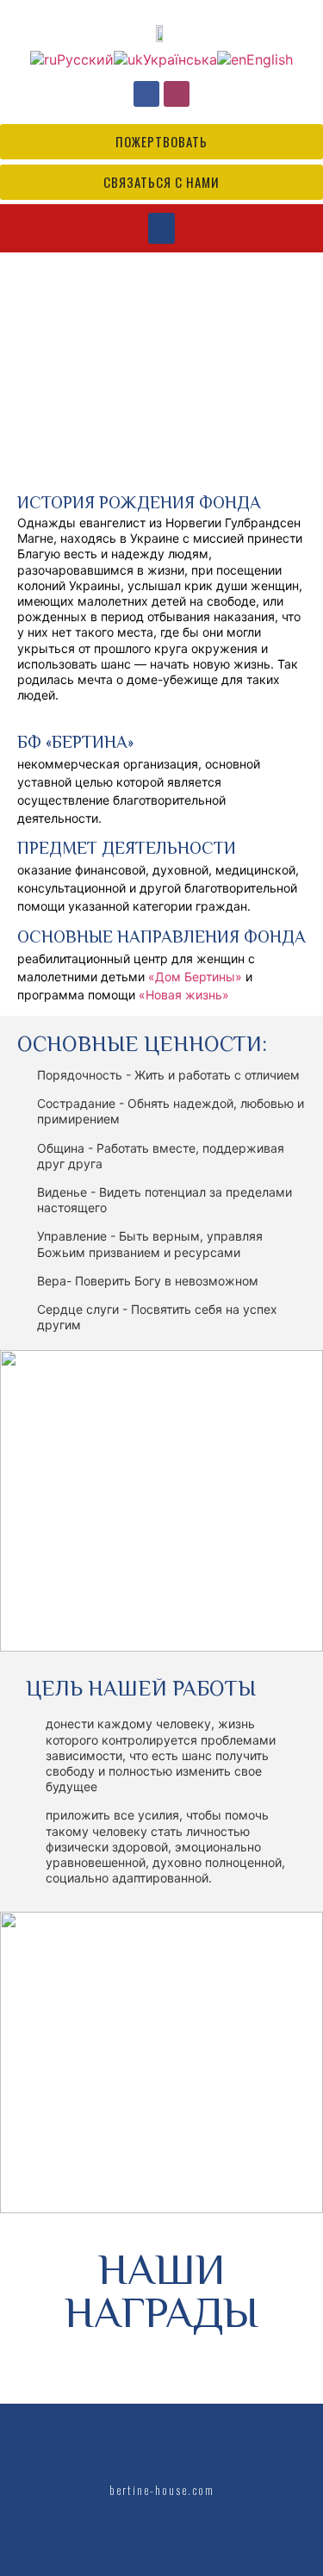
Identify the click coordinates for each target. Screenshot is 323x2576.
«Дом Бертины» (195, 977)
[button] (161, 228)
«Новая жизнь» (184, 995)
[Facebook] (146, 94)
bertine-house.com (162, 2489)
